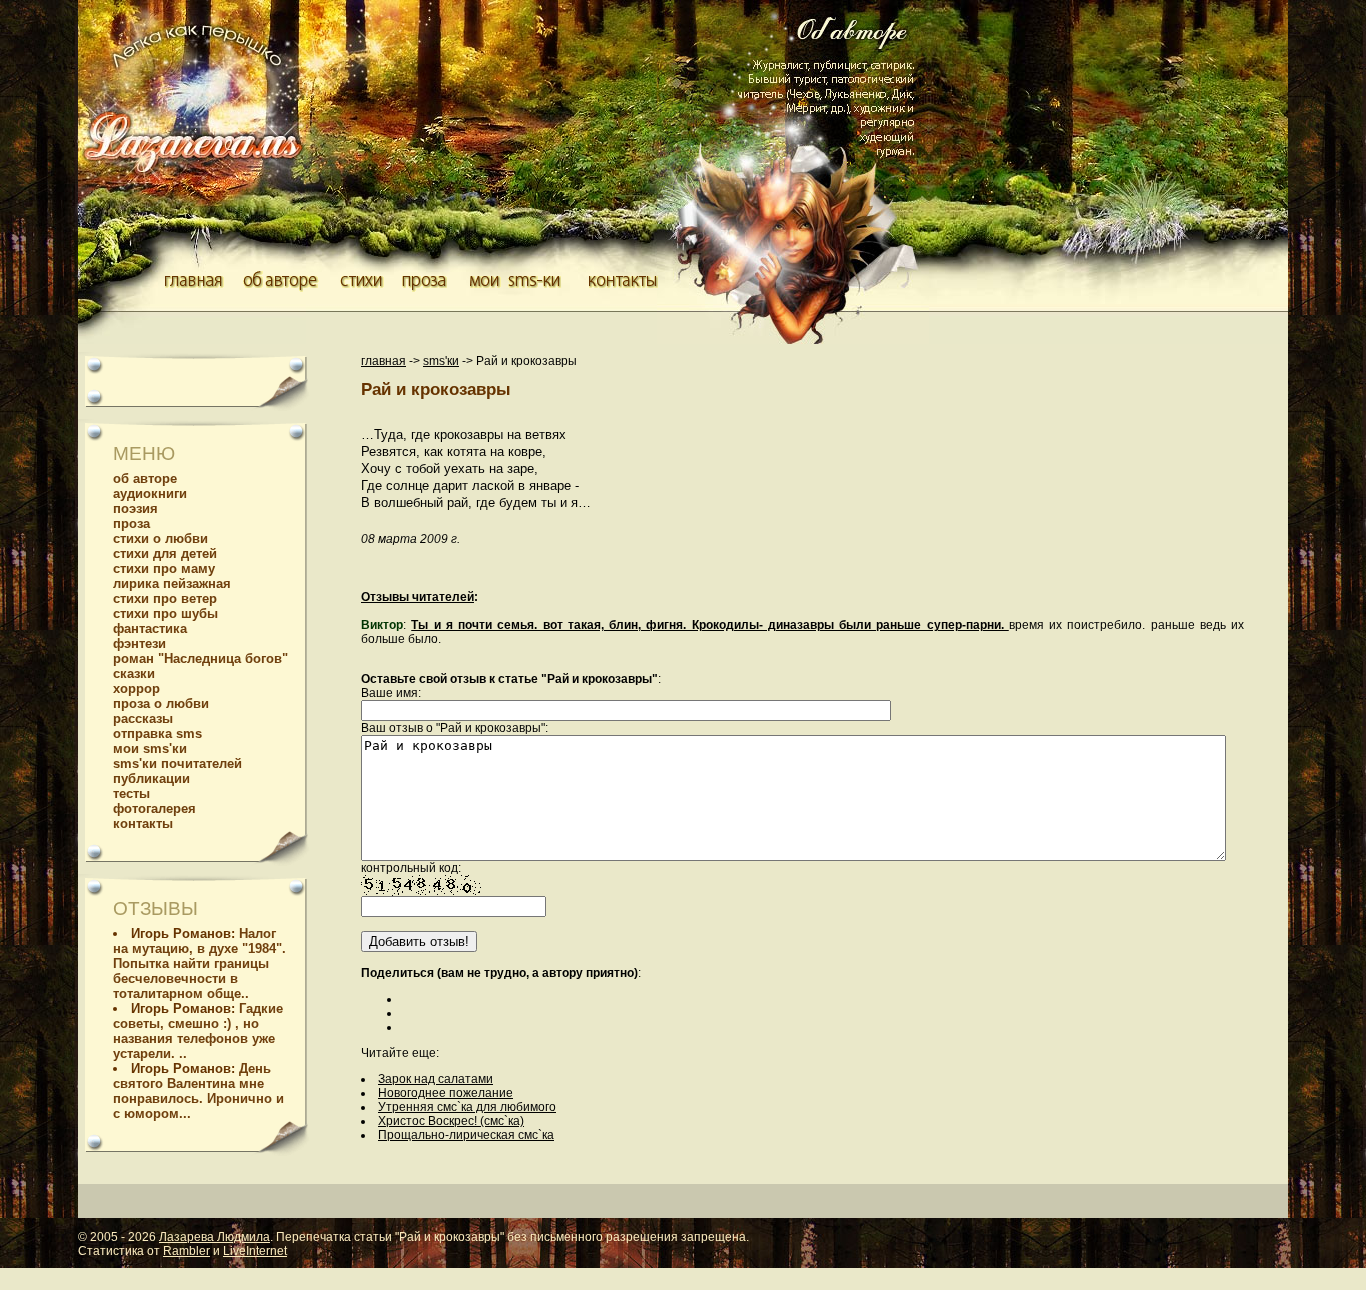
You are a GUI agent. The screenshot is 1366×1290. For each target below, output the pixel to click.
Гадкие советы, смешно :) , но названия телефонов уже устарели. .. (198, 1031)
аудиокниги (150, 493)
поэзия (135, 508)
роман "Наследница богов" (200, 658)
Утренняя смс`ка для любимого (467, 1107)
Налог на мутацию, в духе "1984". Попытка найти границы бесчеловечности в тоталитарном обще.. (199, 963)
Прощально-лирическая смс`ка (466, 1135)
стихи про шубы (165, 613)
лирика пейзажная (172, 583)
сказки (134, 673)
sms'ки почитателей (177, 763)
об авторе (145, 478)
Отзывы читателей (417, 597)
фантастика (150, 628)
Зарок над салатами (435, 1079)
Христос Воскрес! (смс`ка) (451, 1121)
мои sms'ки (150, 748)
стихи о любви (160, 538)
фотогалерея (154, 808)
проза (131, 523)
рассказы (143, 718)
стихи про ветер (165, 598)
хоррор (136, 688)
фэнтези (139, 643)
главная (383, 361)
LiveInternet (255, 1251)
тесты (131, 793)
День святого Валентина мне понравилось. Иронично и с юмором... (198, 1091)
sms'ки (441, 361)
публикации (151, 778)
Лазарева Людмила (214, 1237)
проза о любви (161, 703)
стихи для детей (165, 553)
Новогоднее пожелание (445, 1093)
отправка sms (157, 733)
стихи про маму (164, 568)
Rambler (186, 1251)
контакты (143, 823)
